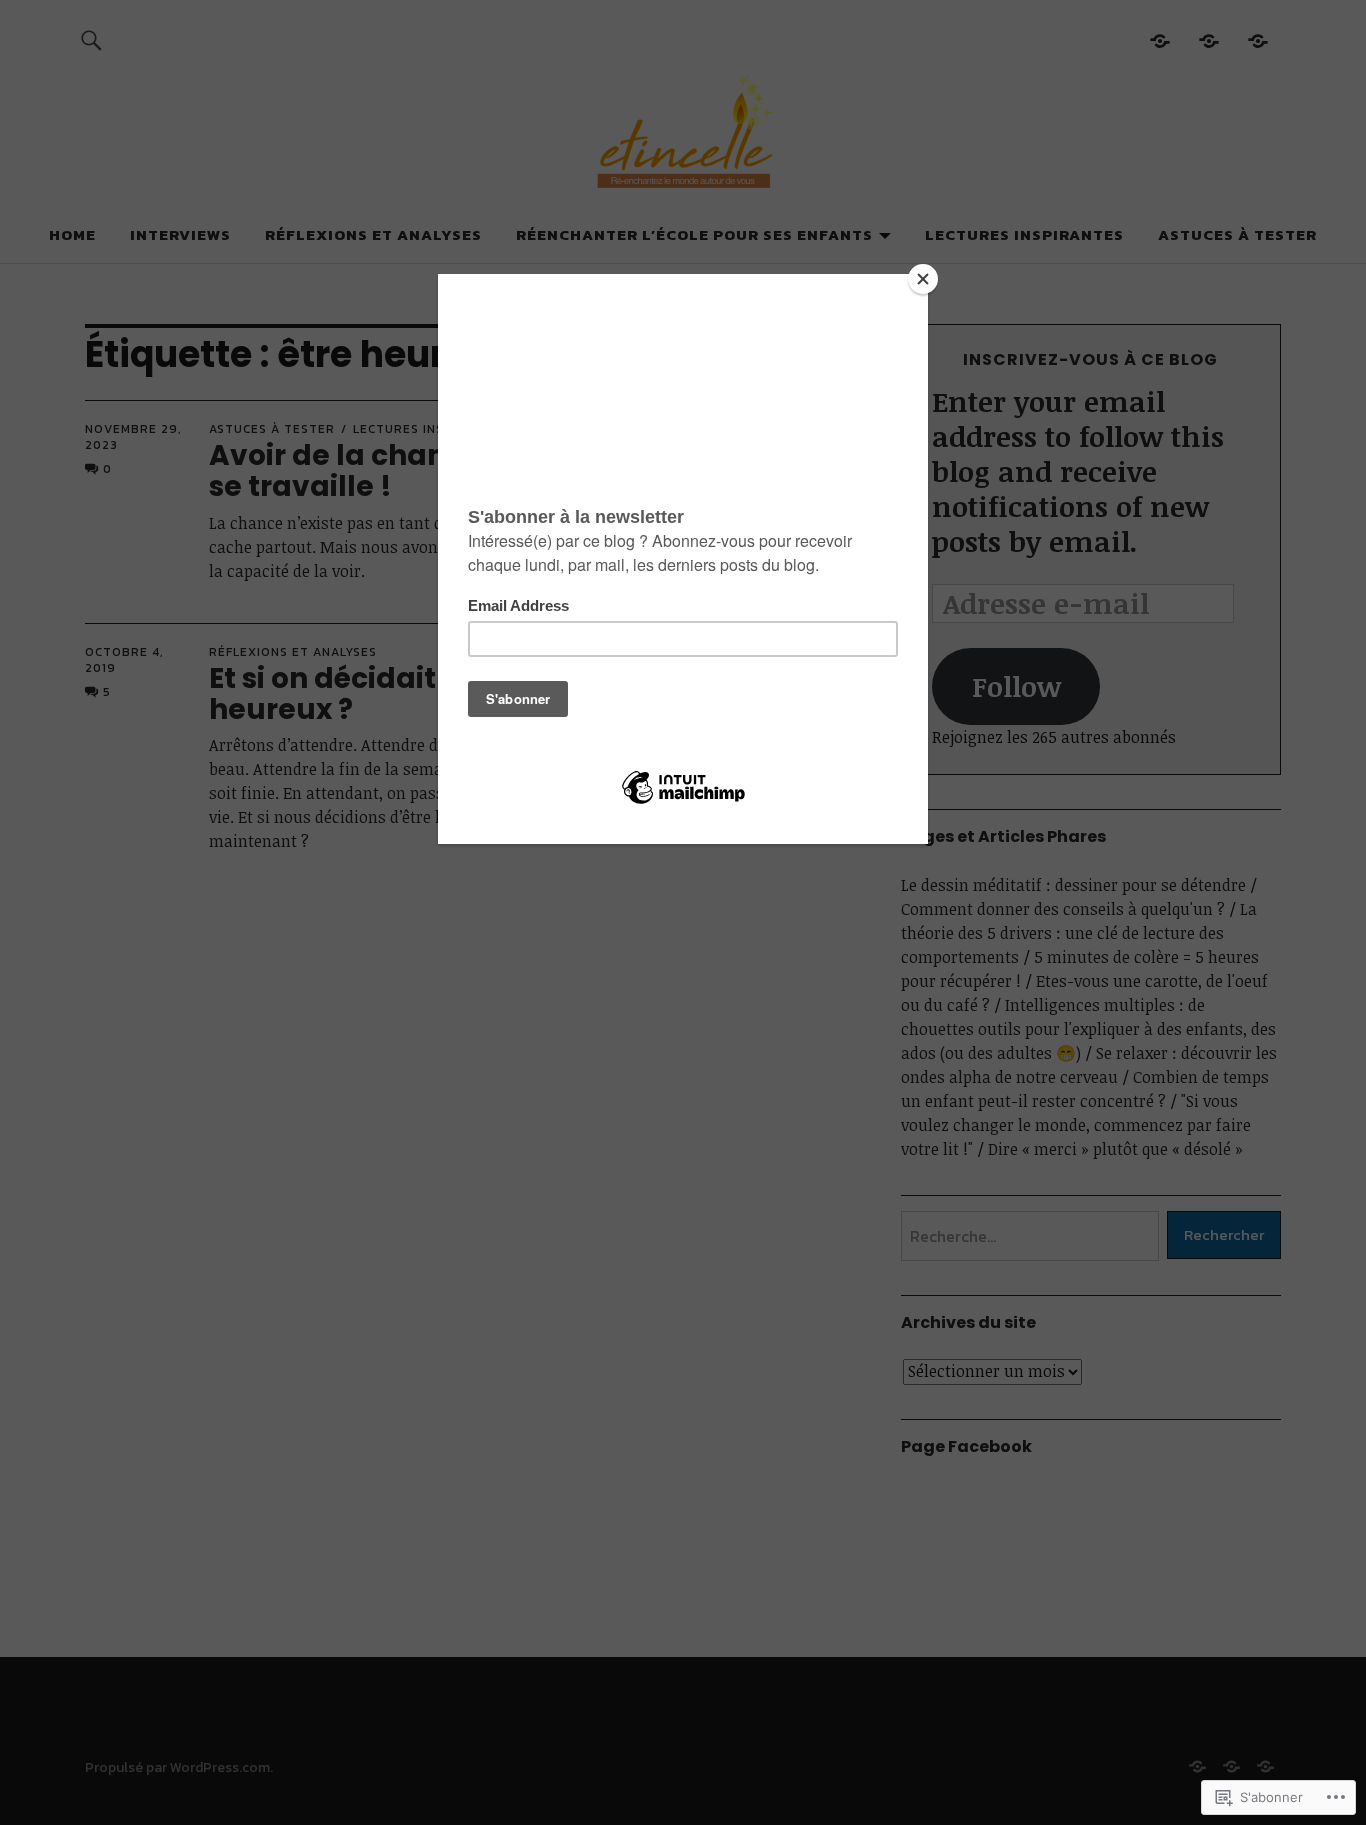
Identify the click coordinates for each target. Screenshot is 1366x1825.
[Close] (923, 279)
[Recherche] (91, 39)
